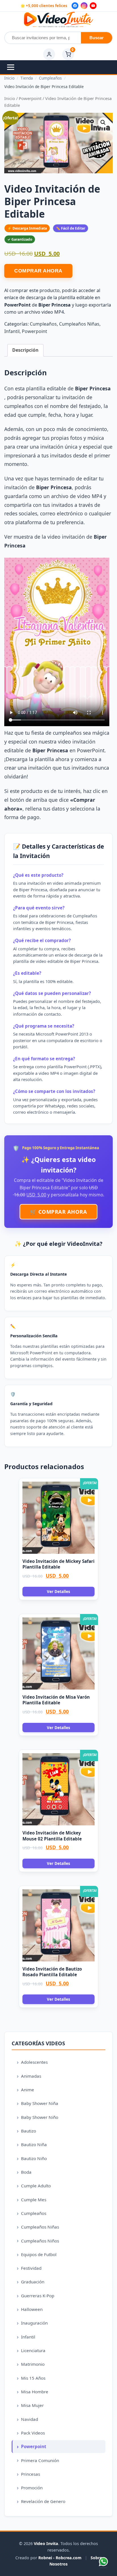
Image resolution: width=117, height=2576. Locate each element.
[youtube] (93, 6)
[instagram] (84, 6)
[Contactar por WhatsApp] (103, 2562)
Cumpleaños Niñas (79, 324)
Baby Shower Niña (40, 2103)
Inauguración (34, 2323)
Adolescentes (34, 2062)
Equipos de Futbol (39, 2254)
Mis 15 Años (33, 2378)
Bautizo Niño (34, 2158)
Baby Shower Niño (40, 2117)
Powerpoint (30, 98)
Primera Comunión (40, 2460)
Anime (28, 2090)
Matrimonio (33, 2364)
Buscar (97, 38)
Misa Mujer (32, 2405)
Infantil (12, 331)
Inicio (10, 98)
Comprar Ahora (38, 271)
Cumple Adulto (36, 2186)
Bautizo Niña (34, 2144)
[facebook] (75, 6)
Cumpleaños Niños (40, 2241)
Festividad (31, 2268)
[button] (103, 122)
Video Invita (46, 2543)
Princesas (31, 2474)
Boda (26, 2172)
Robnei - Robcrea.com (60, 2558)
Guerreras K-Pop (38, 2296)
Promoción (32, 2488)
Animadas (31, 2076)
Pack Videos (33, 2433)
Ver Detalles (58, 1591)
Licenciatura (33, 2350)
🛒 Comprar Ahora (59, 1212)
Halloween (32, 2309)
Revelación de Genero (43, 2501)
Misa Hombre (35, 2392)
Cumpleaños (43, 324)
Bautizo (29, 2131)
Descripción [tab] (25, 350)
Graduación (33, 2282)
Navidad (30, 2419)
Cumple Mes (34, 2200)
